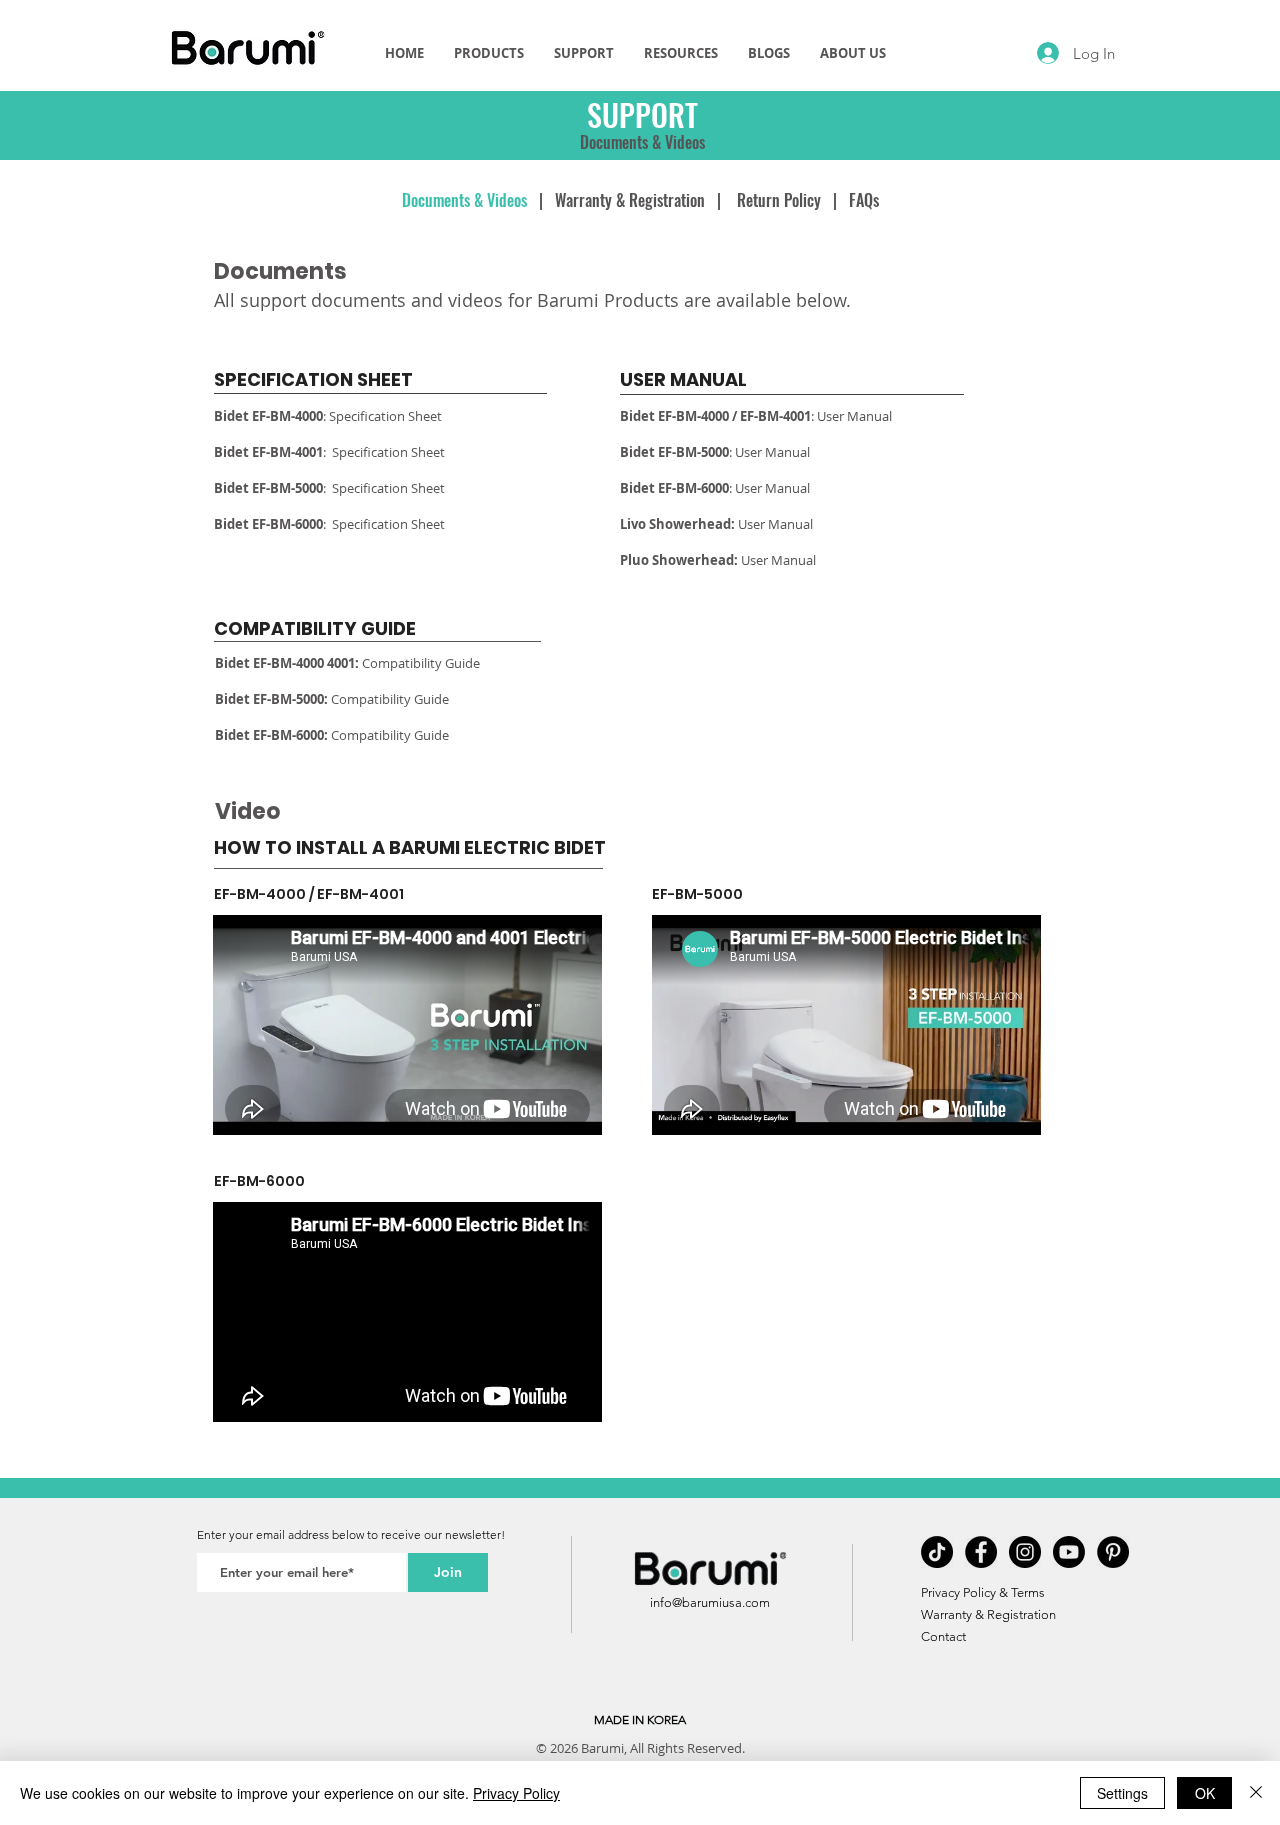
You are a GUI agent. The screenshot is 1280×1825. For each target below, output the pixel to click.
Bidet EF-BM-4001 (268, 452)
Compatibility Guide (422, 663)
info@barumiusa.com (710, 1602)
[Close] (1256, 1793)
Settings (1122, 1793)
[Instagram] (1025, 1552)
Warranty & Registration (630, 200)
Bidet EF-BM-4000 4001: (288, 663)
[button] (584, 53)
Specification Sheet (388, 452)
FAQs (864, 200)
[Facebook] (981, 1552)
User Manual (854, 416)
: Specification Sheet (328, 416)
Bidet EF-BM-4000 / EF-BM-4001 (715, 416)
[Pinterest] (1113, 1552)
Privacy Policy (516, 1793)
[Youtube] (1069, 1552)
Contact (943, 1636)
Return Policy (779, 200)
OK (1205, 1793)
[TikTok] (937, 1552)
